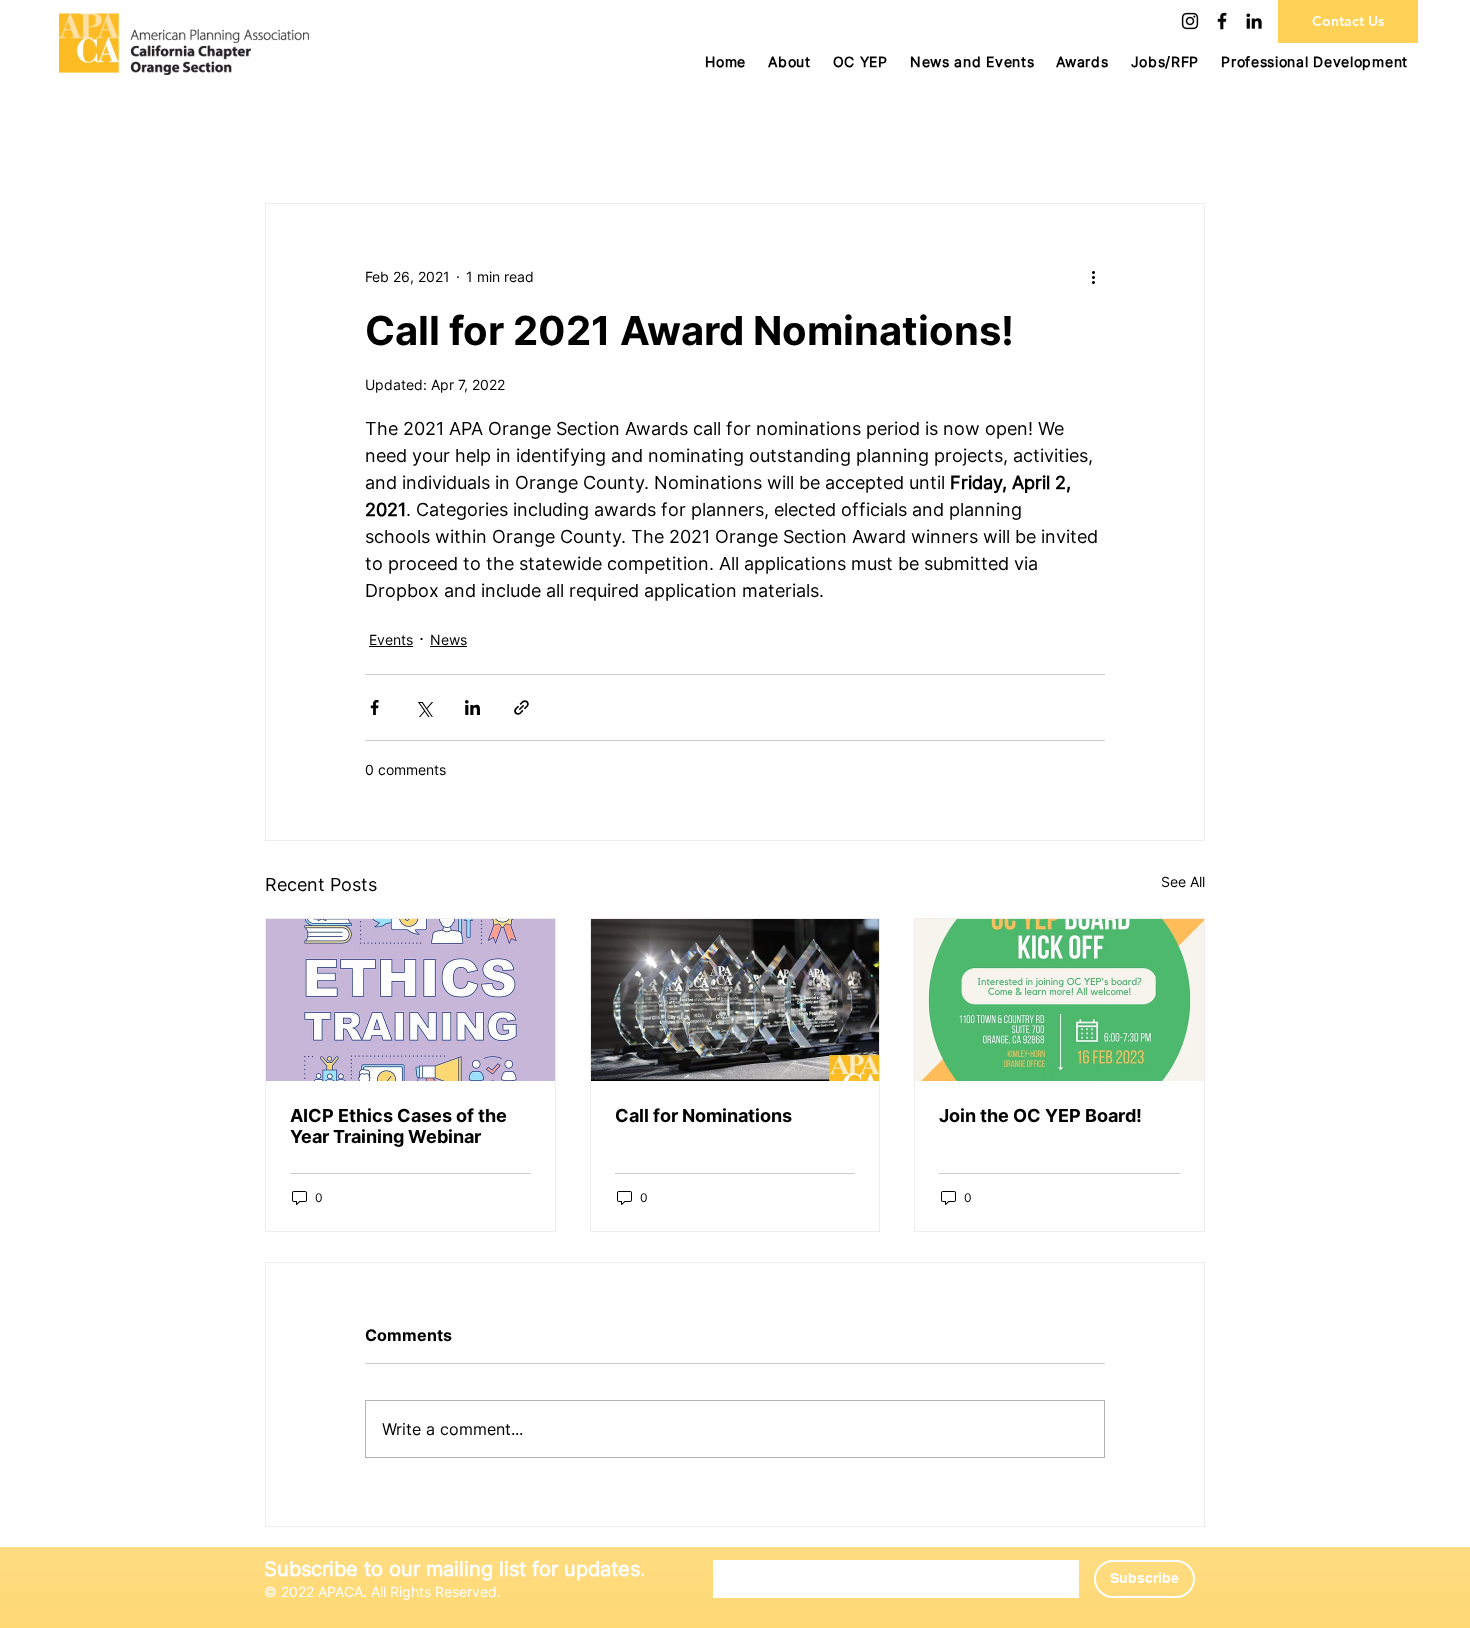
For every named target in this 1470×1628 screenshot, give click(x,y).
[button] (860, 61)
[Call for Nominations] (735, 1000)
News (448, 639)
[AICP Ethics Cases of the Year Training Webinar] (410, 1000)
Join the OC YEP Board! (1040, 1115)
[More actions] (1093, 276)
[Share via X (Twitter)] (423, 707)
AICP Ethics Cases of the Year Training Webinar (398, 1126)
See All (1183, 881)
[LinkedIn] (1254, 21)
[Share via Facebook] (374, 707)
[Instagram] (1190, 21)
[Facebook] (1222, 21)
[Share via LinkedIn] (472, 707)
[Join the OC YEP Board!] (1059, 1000)
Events (391, 639)
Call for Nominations (703, 1115)
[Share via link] (521, 707)
